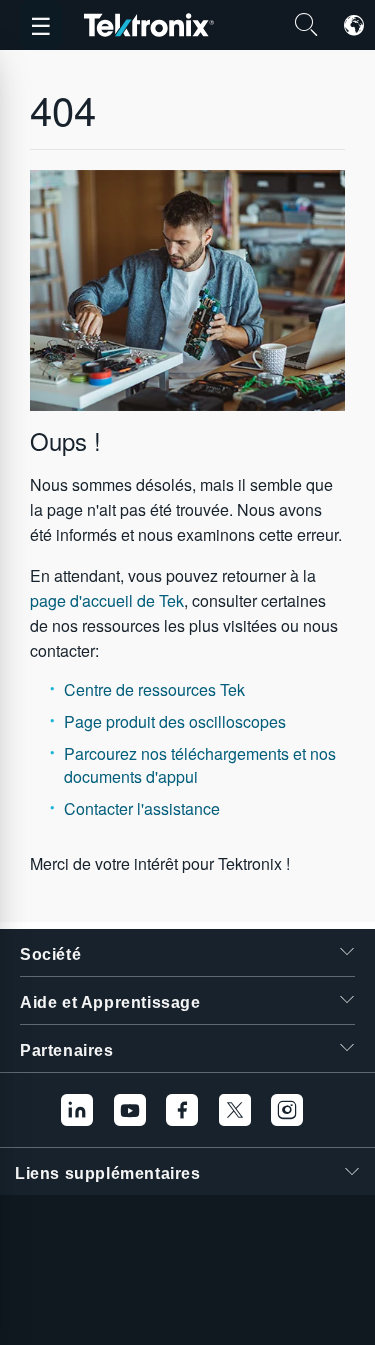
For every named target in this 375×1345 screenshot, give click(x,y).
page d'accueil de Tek (107, 600)
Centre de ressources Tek (154, 689)
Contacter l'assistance (142, 808)
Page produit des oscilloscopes (175, 721)
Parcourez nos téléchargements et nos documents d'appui (200, 764)
